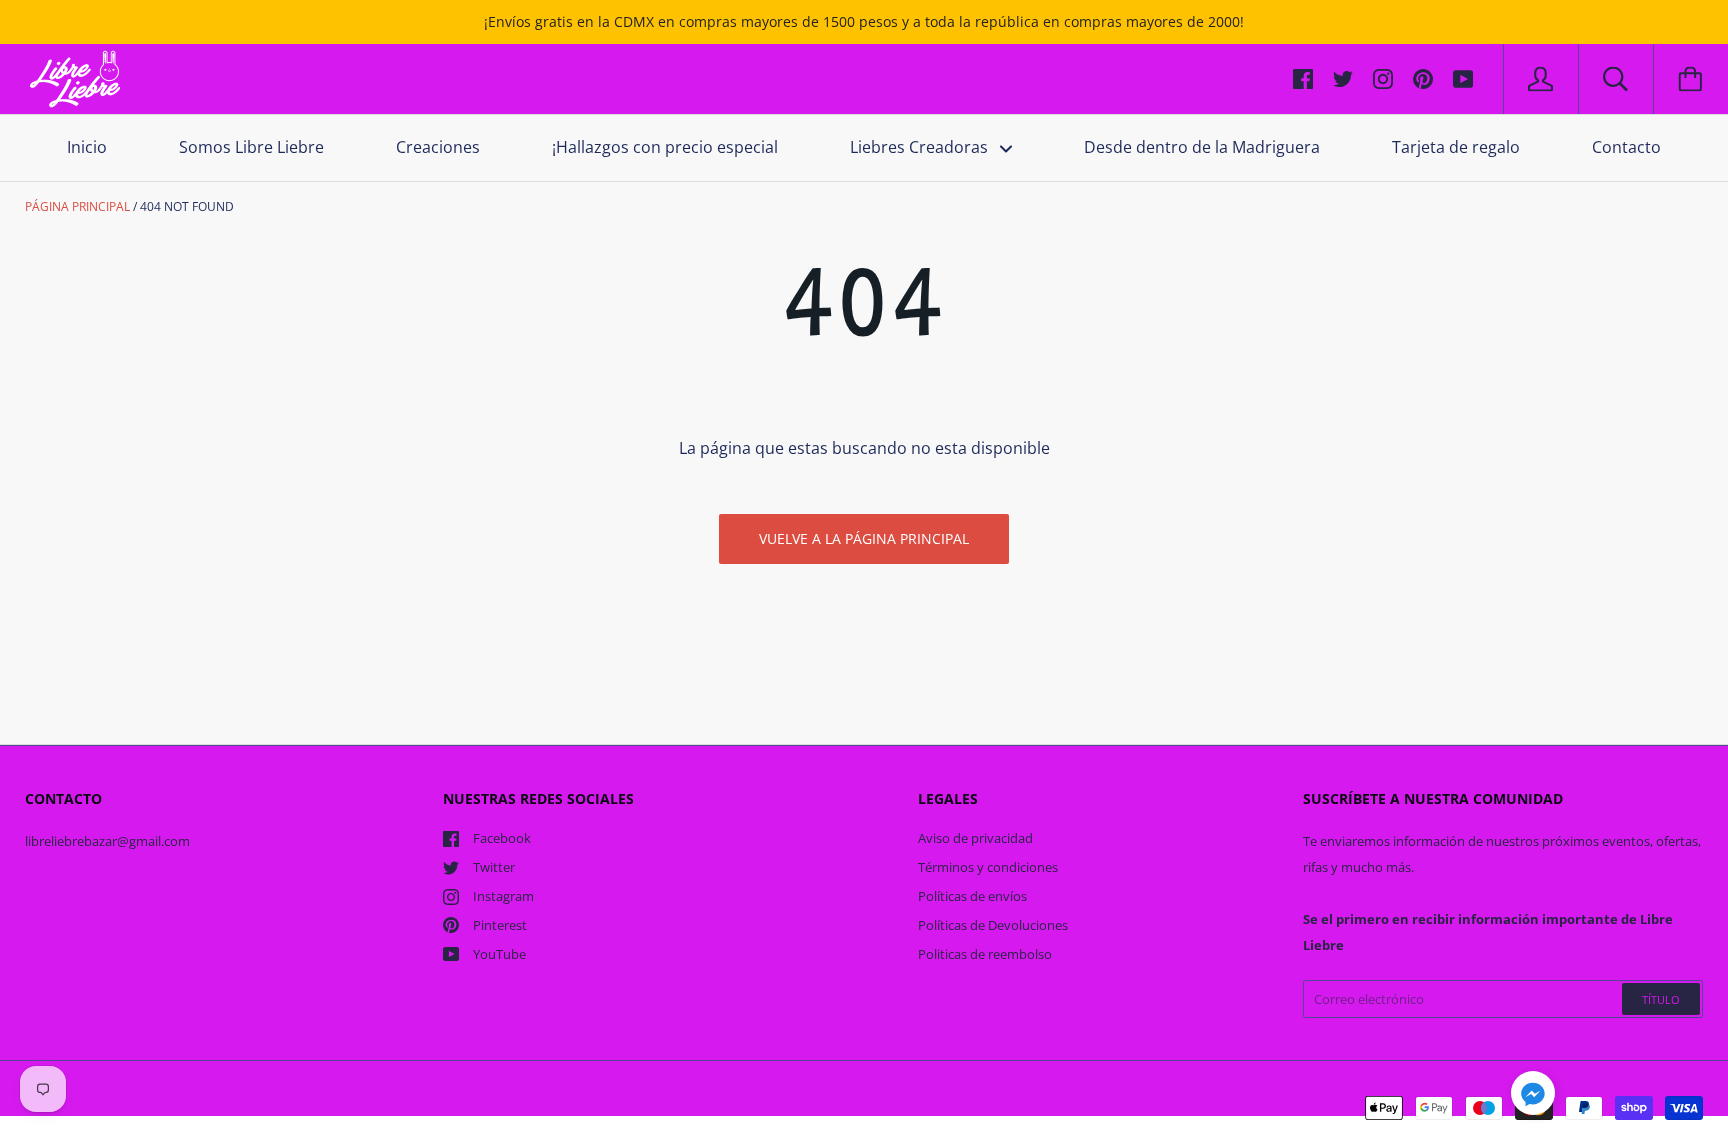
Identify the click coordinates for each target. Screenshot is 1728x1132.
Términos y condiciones (988, 867)
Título (1661, 999)
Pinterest (500, 925)
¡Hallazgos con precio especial (665, 147)
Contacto (1626, 147)
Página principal (77, 206)
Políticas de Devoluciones (993, 925)
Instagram (503, 896)
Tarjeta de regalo (1456, 147)
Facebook (502, 838)
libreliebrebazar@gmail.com (107, 841)
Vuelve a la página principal (864, 538)
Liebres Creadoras (921, 147)
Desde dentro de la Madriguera (1202, 147)
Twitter (494, 867)
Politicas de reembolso (985, 954)
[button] (1533, 1096)
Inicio (87, 147)
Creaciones (438, 147)
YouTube (499, 954)
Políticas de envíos (972, 896)
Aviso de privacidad (975, 838)
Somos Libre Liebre (251, 147)
